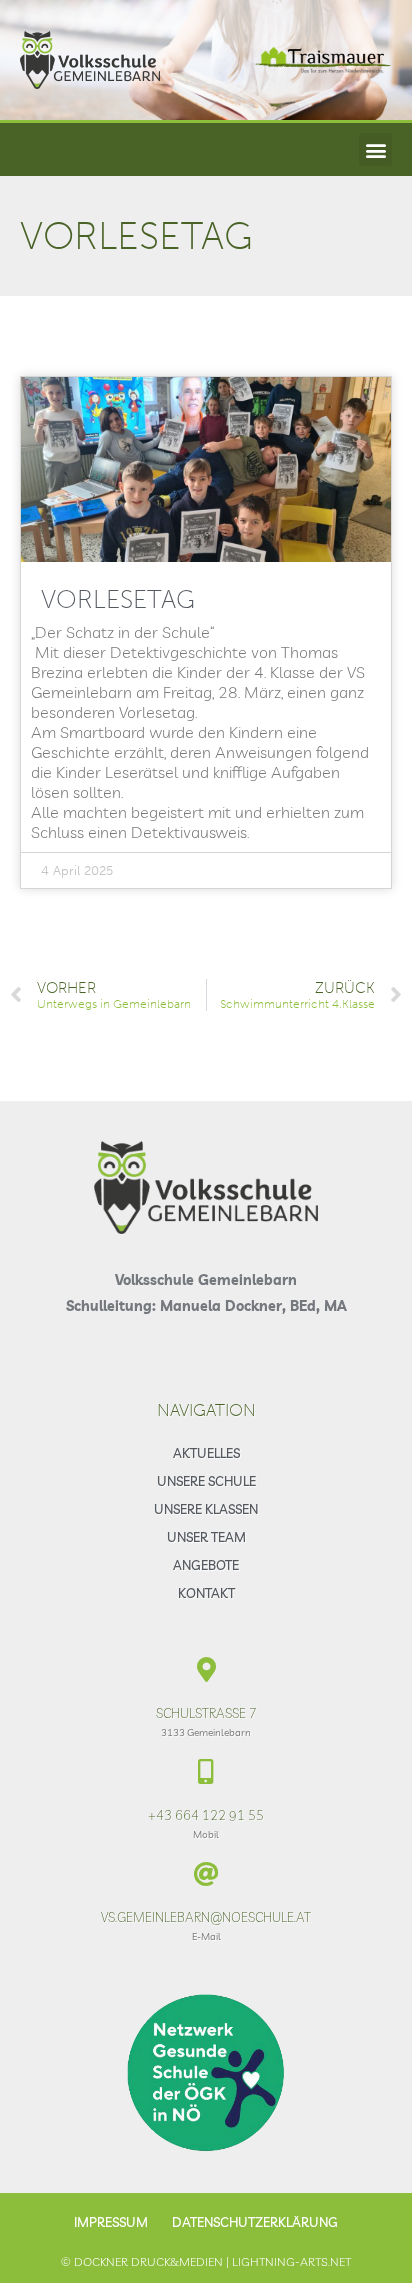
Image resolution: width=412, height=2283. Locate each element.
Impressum (111, 2222)
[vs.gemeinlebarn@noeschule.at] (206, 1873)
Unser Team (206, 1537)
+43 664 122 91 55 (206, 1815)
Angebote (206, 1565)
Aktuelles (206, 1453)
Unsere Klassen (206, 1509)
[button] (375, 149)
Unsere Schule (206, 1481)
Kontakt (206, 1593)
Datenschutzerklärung (255, 2222)
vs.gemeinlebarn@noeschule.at (206, 1917)
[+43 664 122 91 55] (206, 1771)
